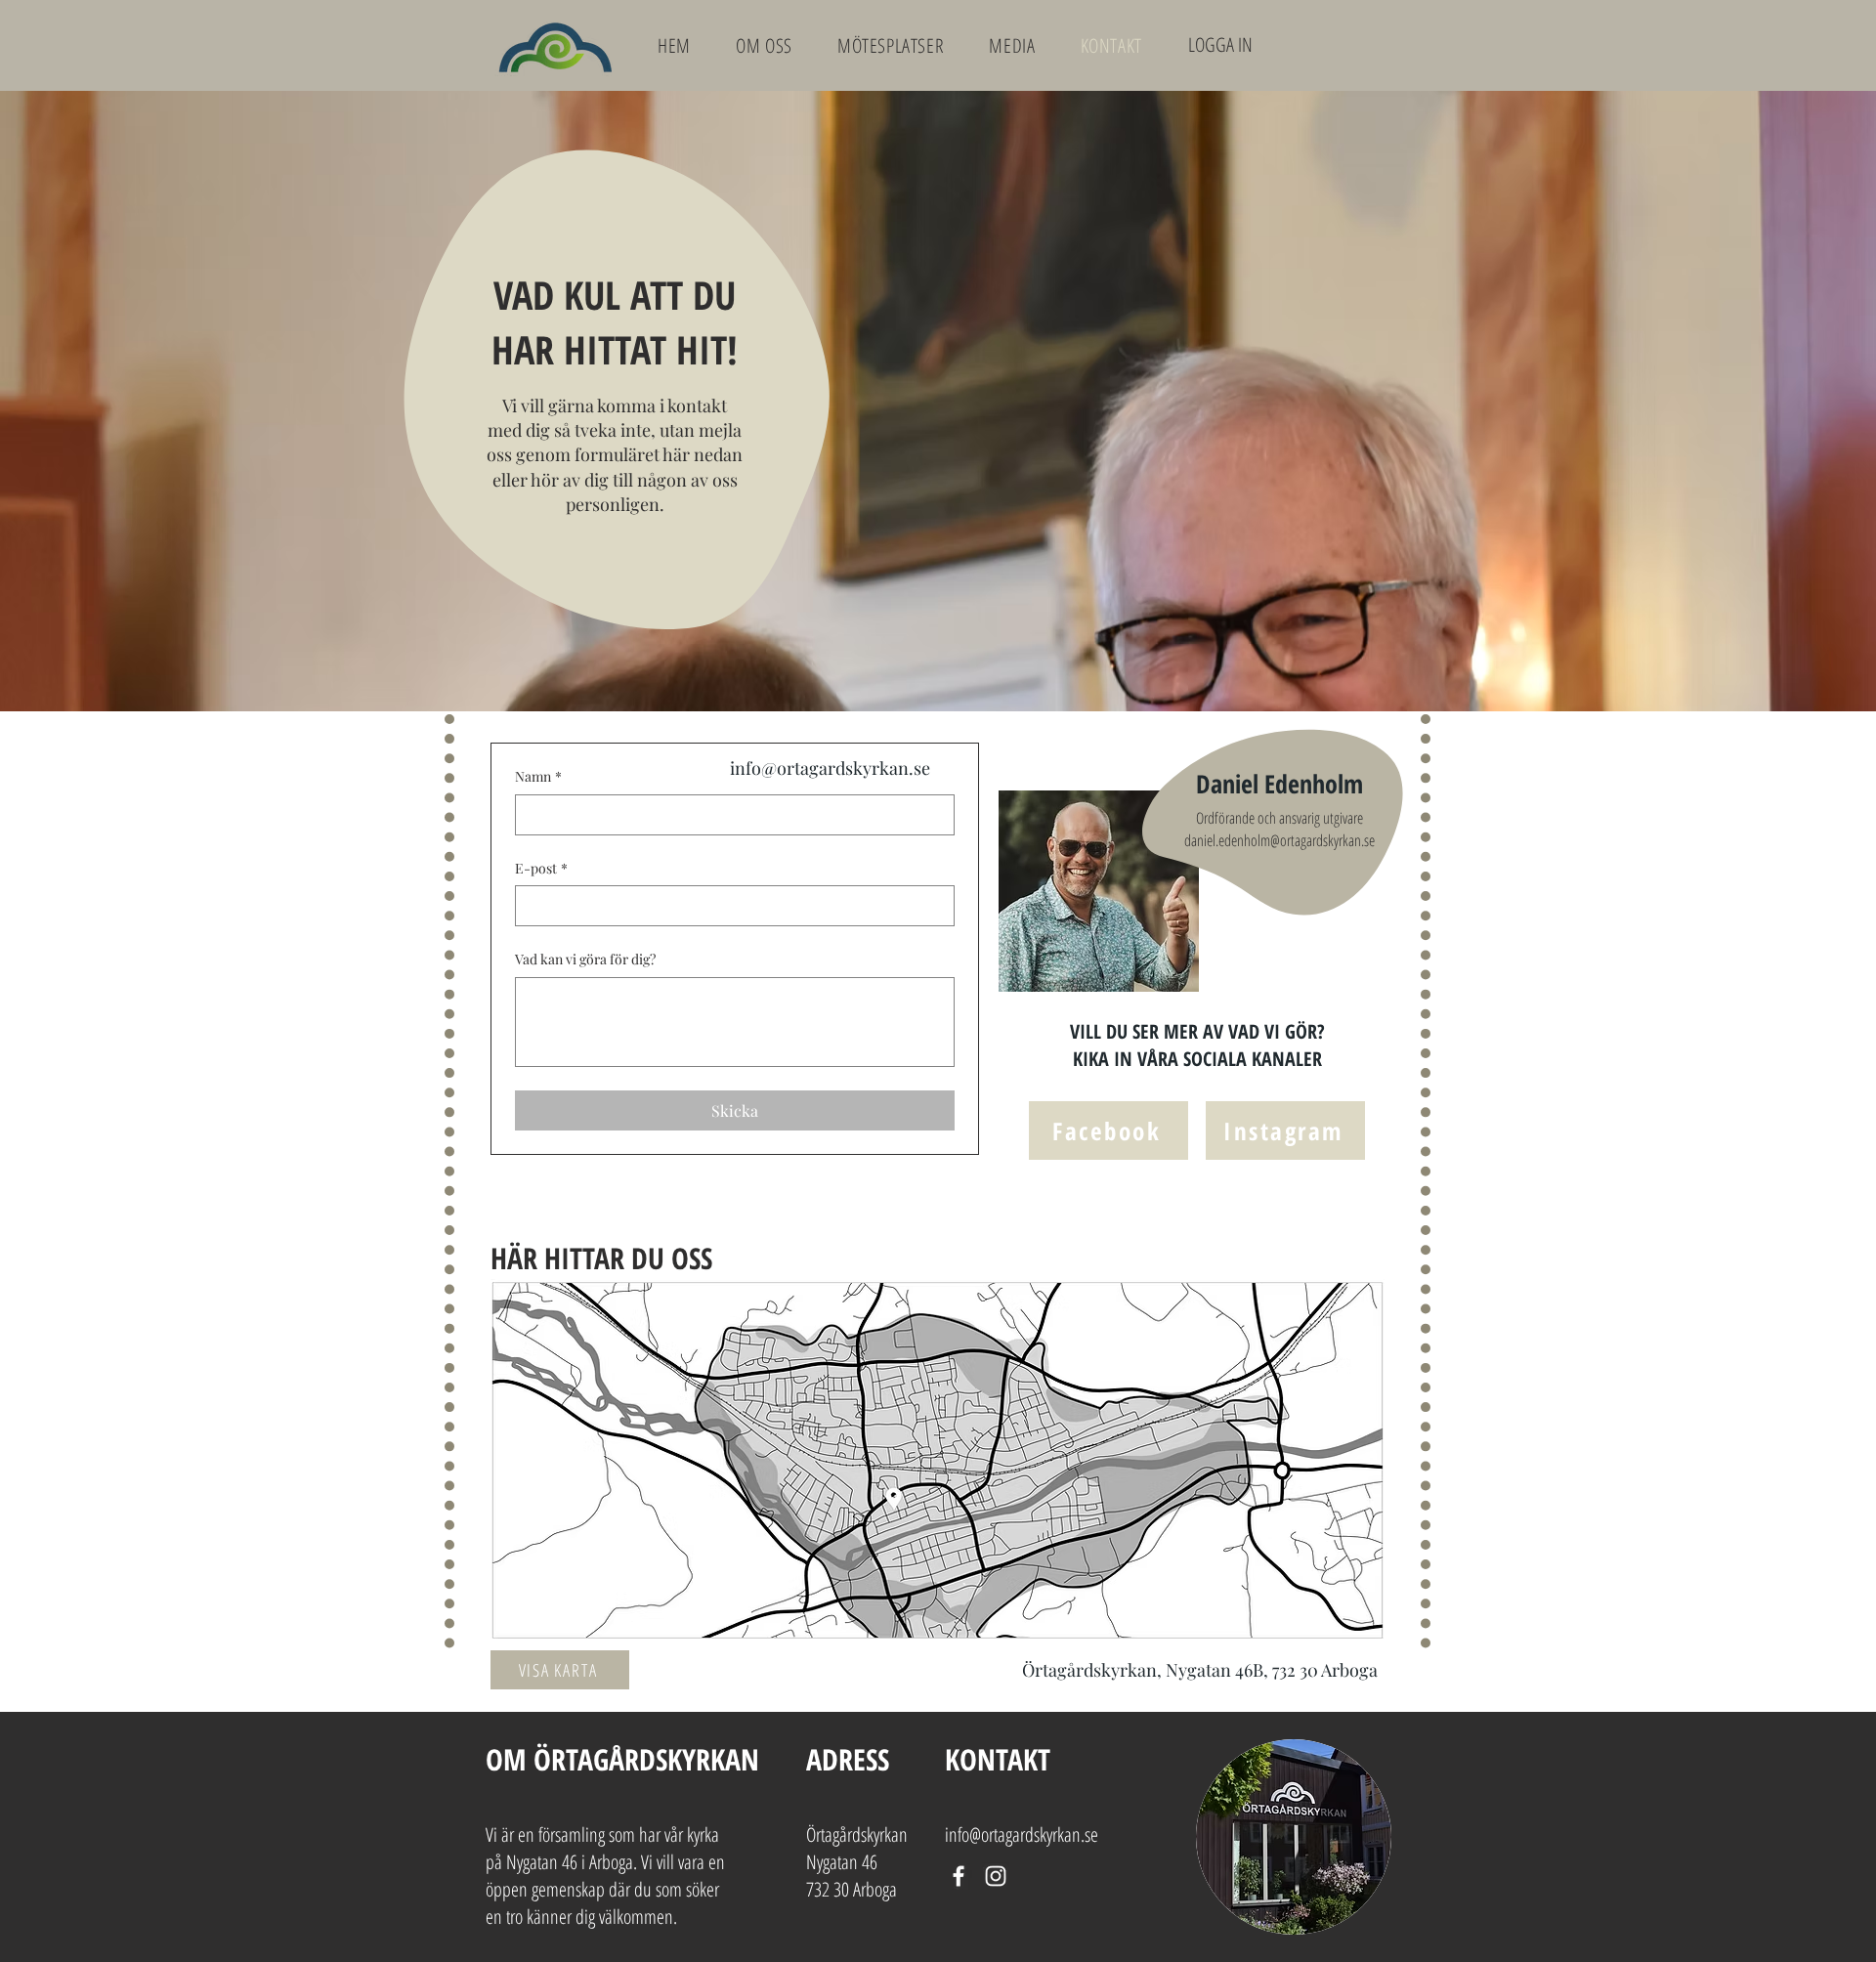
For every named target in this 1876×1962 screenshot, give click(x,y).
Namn (538, 776)
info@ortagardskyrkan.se (830, 768)
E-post (541, 868)
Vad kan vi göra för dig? (585, 959)
